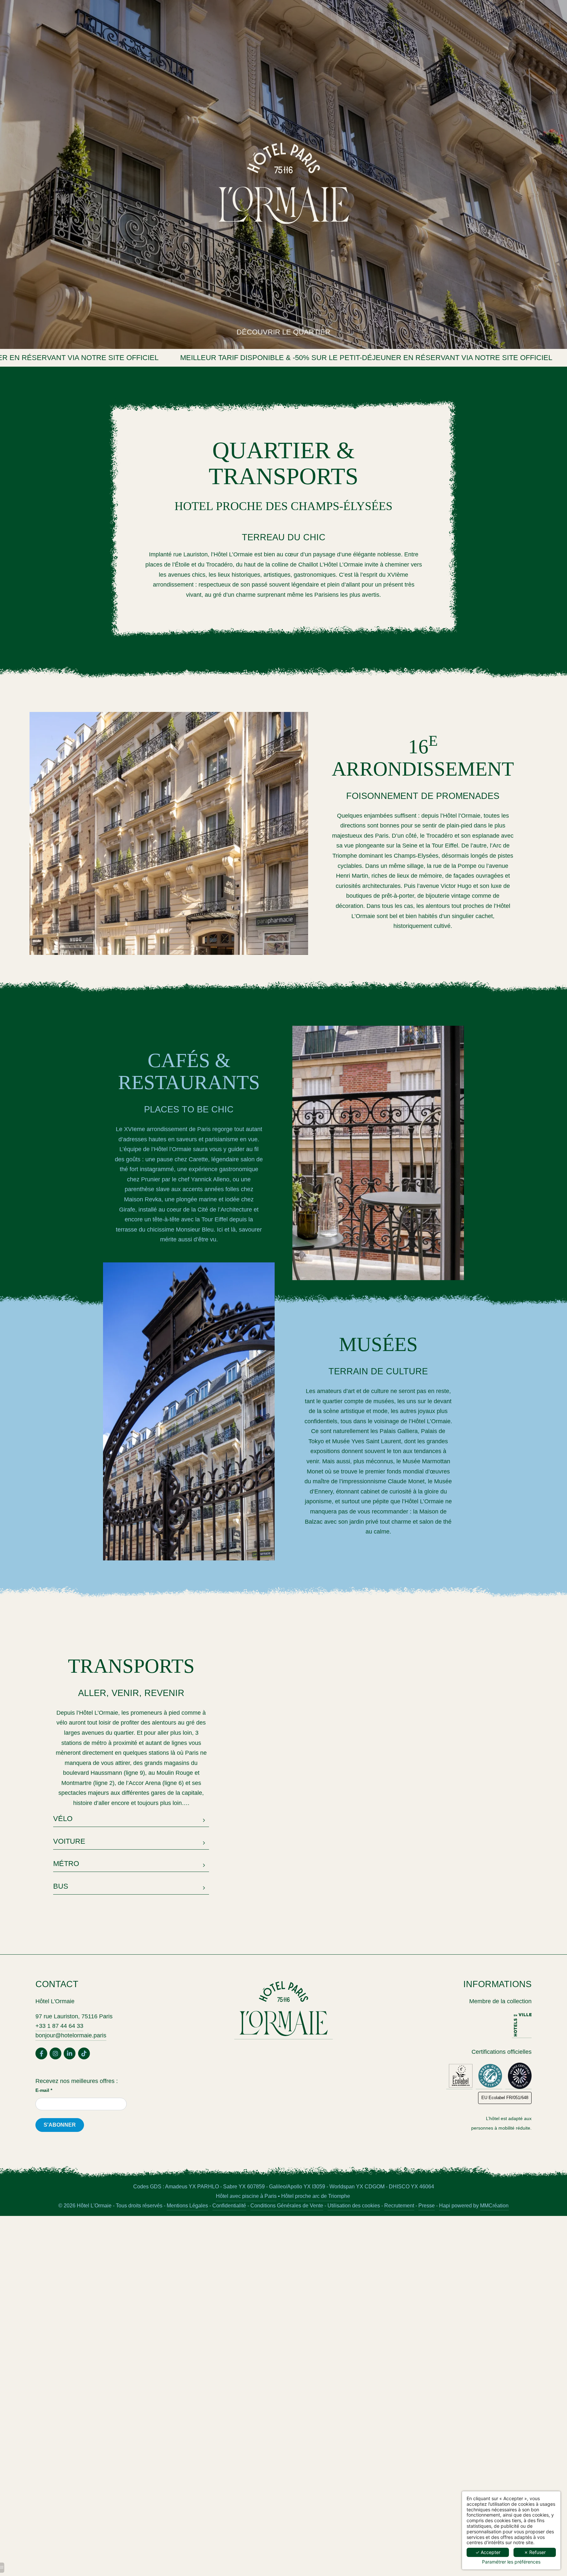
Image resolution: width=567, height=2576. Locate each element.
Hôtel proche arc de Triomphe (316, 2196)
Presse (427, 2205)
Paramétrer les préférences (511, 2562)
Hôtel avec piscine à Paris (246, 2196)
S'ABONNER (60, 2125)
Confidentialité (229, 2205)
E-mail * (44, 2090)
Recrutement (399, 2205)
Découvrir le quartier (283, 332)
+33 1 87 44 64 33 (59, 2026)
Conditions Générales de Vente (287, 2205)
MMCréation (494, 2205)
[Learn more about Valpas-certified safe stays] (518, 2076)
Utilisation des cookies (354, 2205)
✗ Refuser (535, 2552)
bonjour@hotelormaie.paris (71, 2035)
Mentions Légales (187, 2205)
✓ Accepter (488, 2552)
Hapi (445, 2205)
